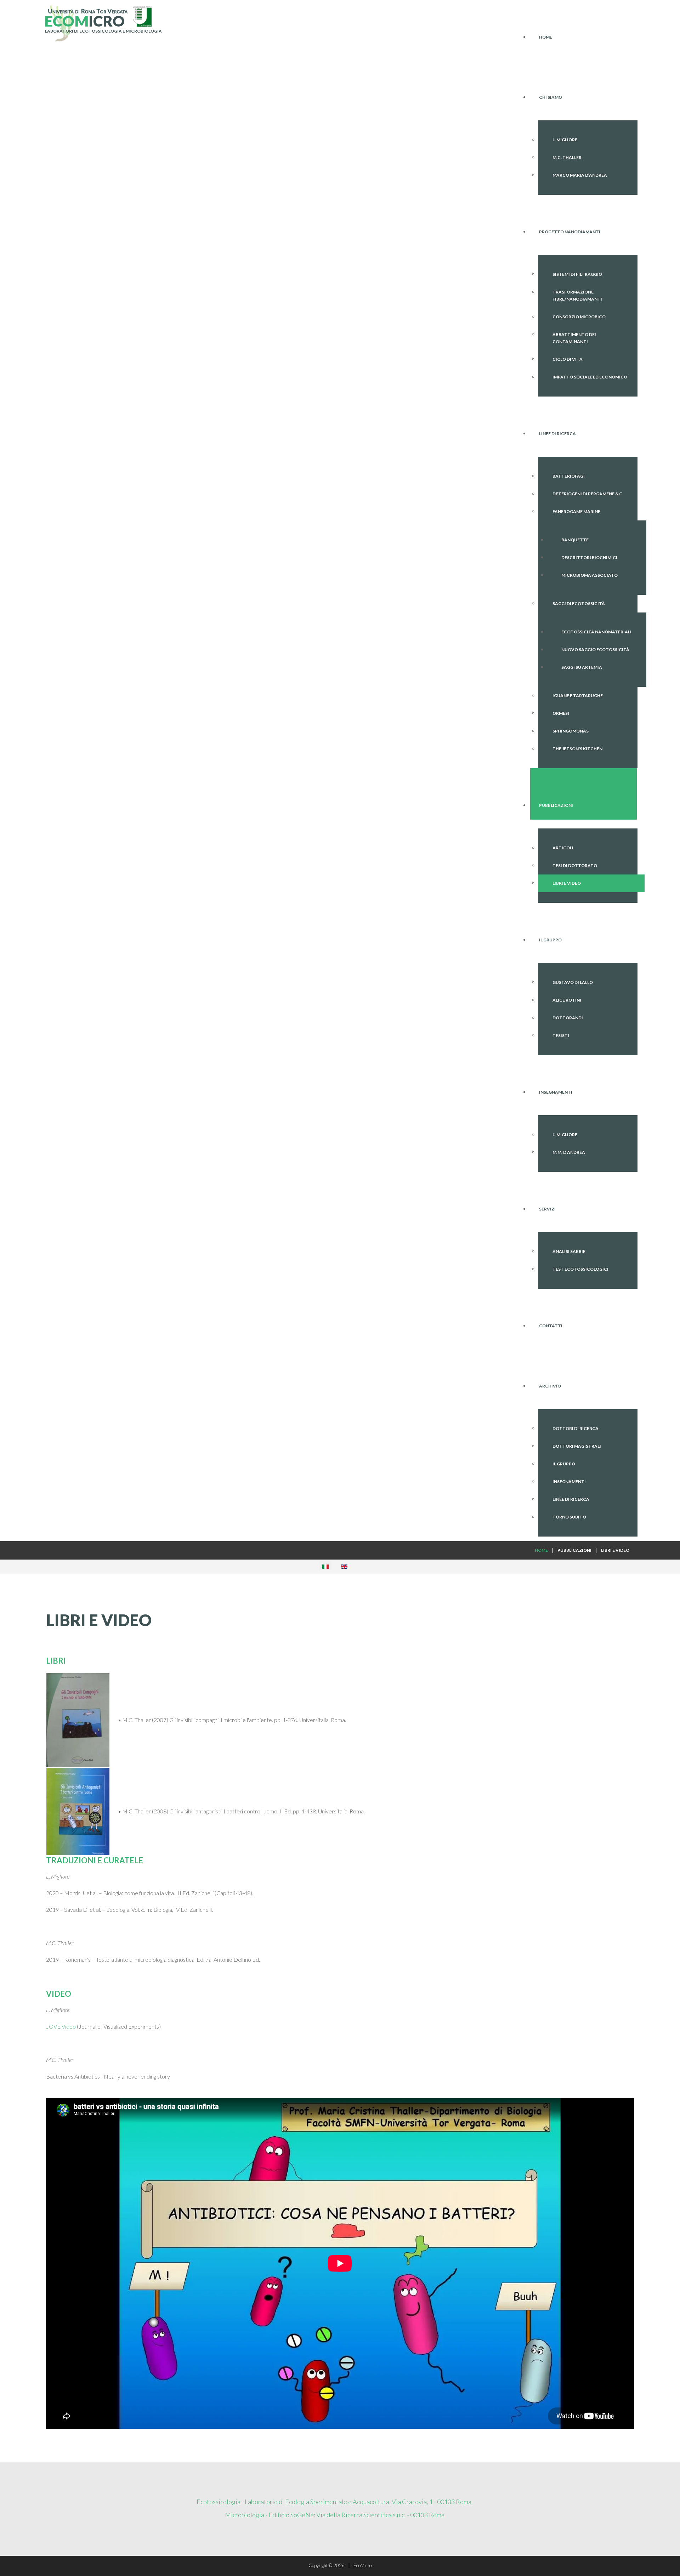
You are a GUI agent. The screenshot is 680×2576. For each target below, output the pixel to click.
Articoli (563, 848)
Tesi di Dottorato (575, 865)
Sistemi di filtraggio (577, 274)
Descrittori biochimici (589, 557)
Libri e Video (567, 883)
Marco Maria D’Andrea (580, 175)
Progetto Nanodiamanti (570, 232)
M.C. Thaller (567, 157)
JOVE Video (61, 2026)
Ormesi (561, 713)
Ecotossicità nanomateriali (596, 632)
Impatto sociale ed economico (590, 377)
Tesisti (561, 1035)
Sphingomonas (571, 731)
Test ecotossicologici (580, 1269)
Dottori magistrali (577, 1446)
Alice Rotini (567, 1000)
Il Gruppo (564, 1464)
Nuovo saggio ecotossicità (595, 649)
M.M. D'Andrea (569, 1152)
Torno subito (569, 1517)
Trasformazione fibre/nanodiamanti (577, 295)
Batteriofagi (569, 476)
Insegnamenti (569, 1481)
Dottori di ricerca (576, 1428)
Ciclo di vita (568, 359)
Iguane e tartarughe (578, 696)
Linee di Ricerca (571, 1499)
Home (546, 37)
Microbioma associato (590, 575)
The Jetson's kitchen (577, 749)
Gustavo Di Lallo (573, 982)
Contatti (551, 1326)
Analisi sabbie (569, 1251)
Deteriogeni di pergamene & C (587, 494)
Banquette (575, 540)
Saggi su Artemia (582, 667)
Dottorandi (568, 1018)
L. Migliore (565, 140)
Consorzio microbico (579, 317)
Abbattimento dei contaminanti (574, 338)
